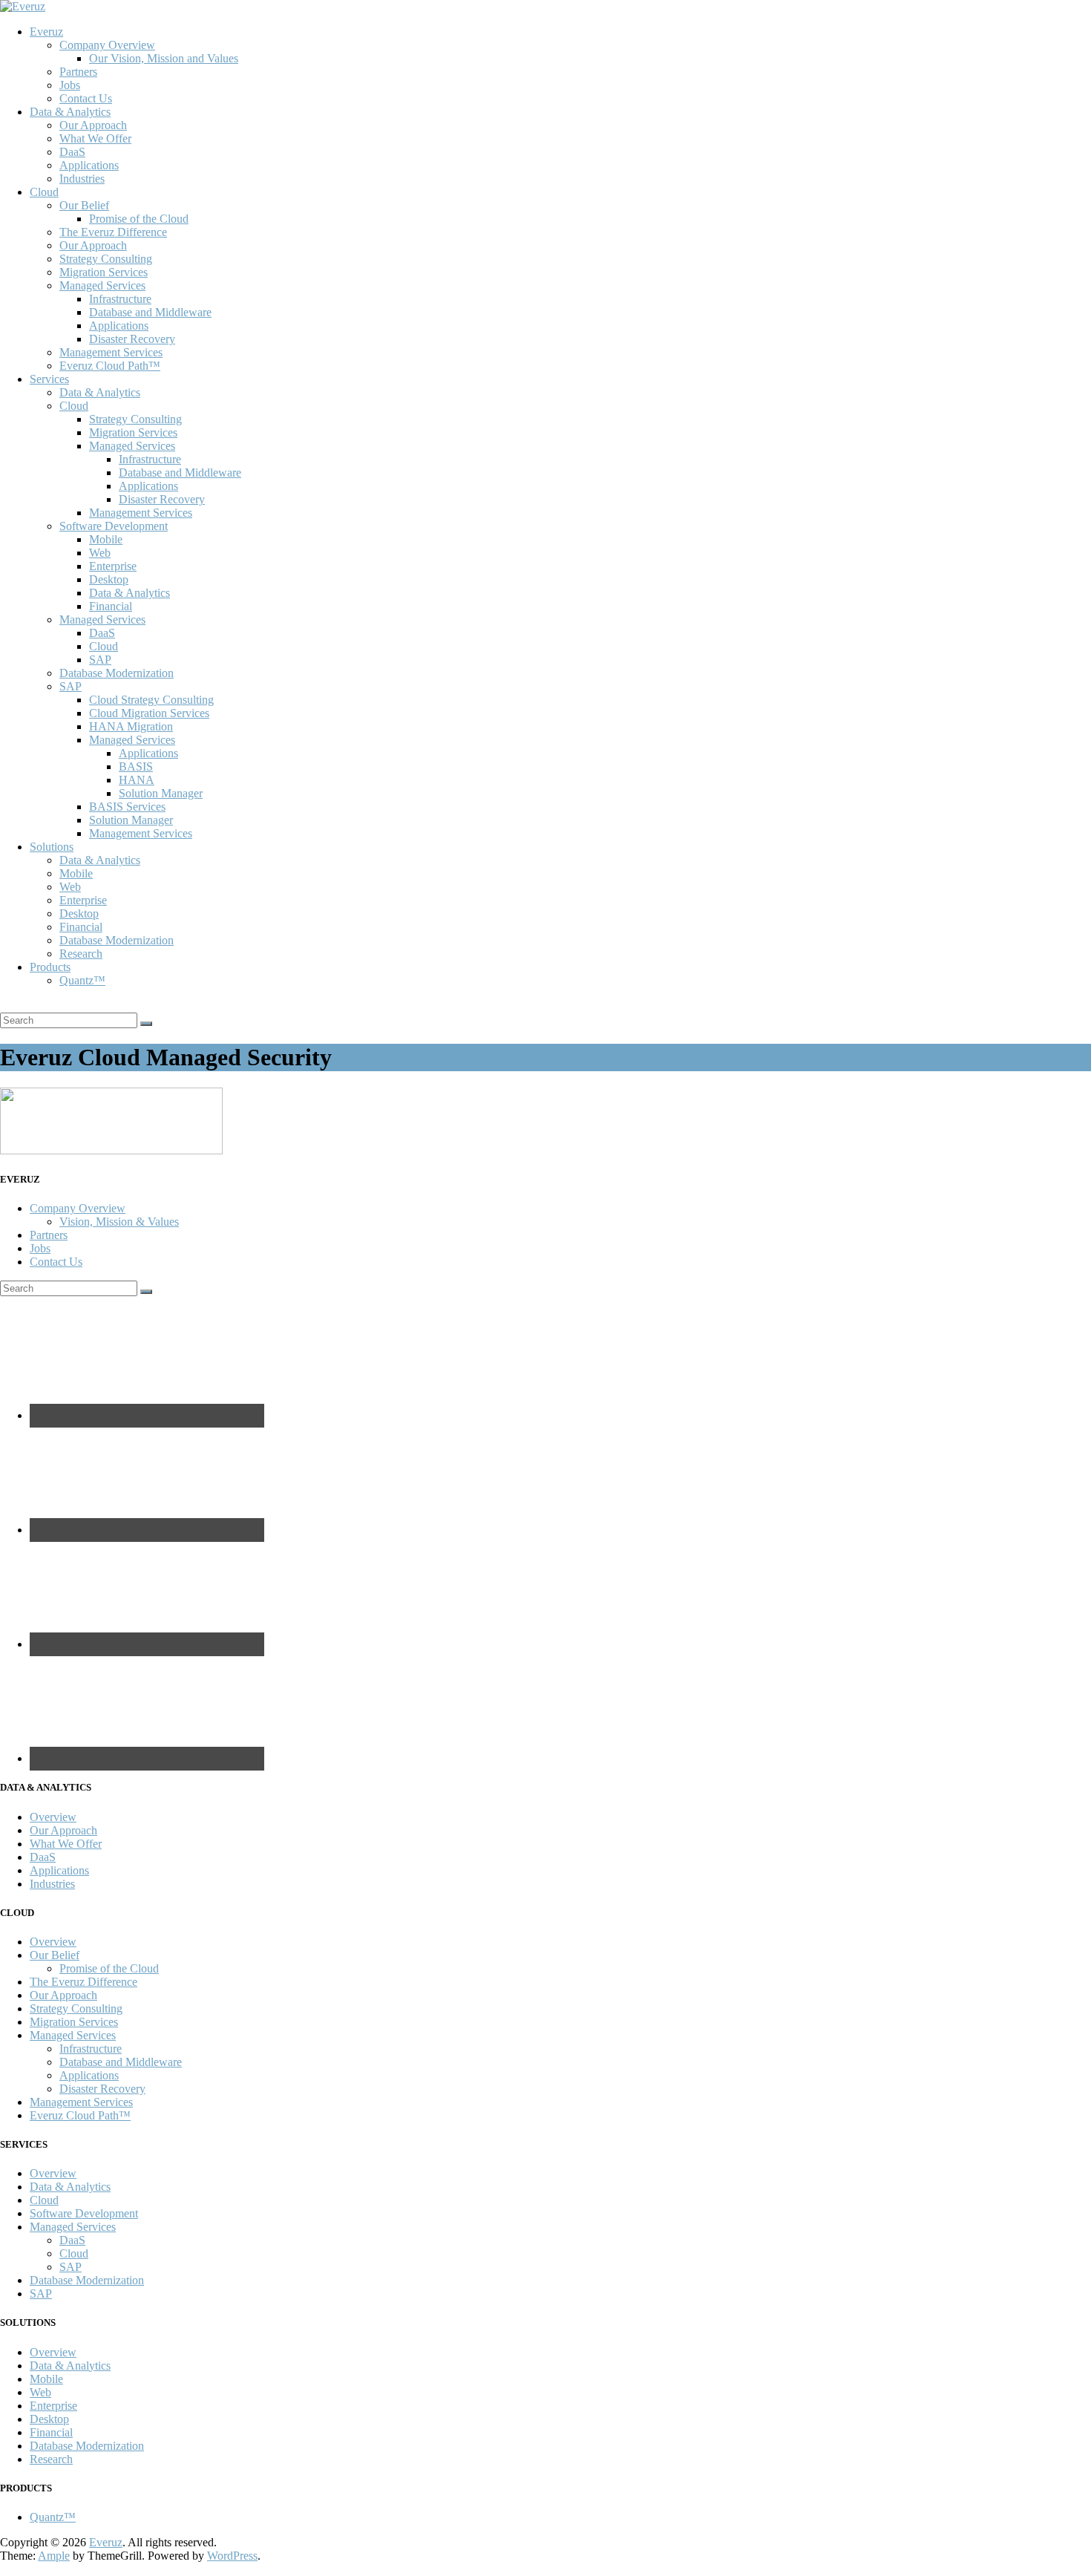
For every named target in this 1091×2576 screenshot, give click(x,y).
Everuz (46, 32)
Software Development (114, 526)
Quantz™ (82, 980)
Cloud (44, 192)
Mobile (106, 539)
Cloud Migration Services (149, 713)
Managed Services (102, 285)
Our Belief (84, 205)
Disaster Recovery (132, 339)
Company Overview (107, 45)
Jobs (70, 85)
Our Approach (93, 125)
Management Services (111, 352)
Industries (82, 179)
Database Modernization (117, 673)
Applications (89, 165)
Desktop (109, 579)
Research (81, 954)
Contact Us (86, 98)
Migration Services (104, 272)
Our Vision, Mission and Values (164, 58)
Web (100, 553)
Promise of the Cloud (139, 219)
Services (49, 379)
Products (50, 967)
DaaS (72, 152)
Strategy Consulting (106, 259)
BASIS (136, 766)
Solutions (52, 847)
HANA (137, 780)
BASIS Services (127, 807)
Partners (78, 72)
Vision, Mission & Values (119, 1222)
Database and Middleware (150, 312)
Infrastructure (120, 299)
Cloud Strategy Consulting (151, 700)
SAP (100, 660)
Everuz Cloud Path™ (110, 366)
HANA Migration (131, 726)
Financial (111, 606)
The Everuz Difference (113, 232)
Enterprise (113, 566)
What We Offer (95, 138)
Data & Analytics (70, 112)
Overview (53, 1817)
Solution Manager (161, 793)
